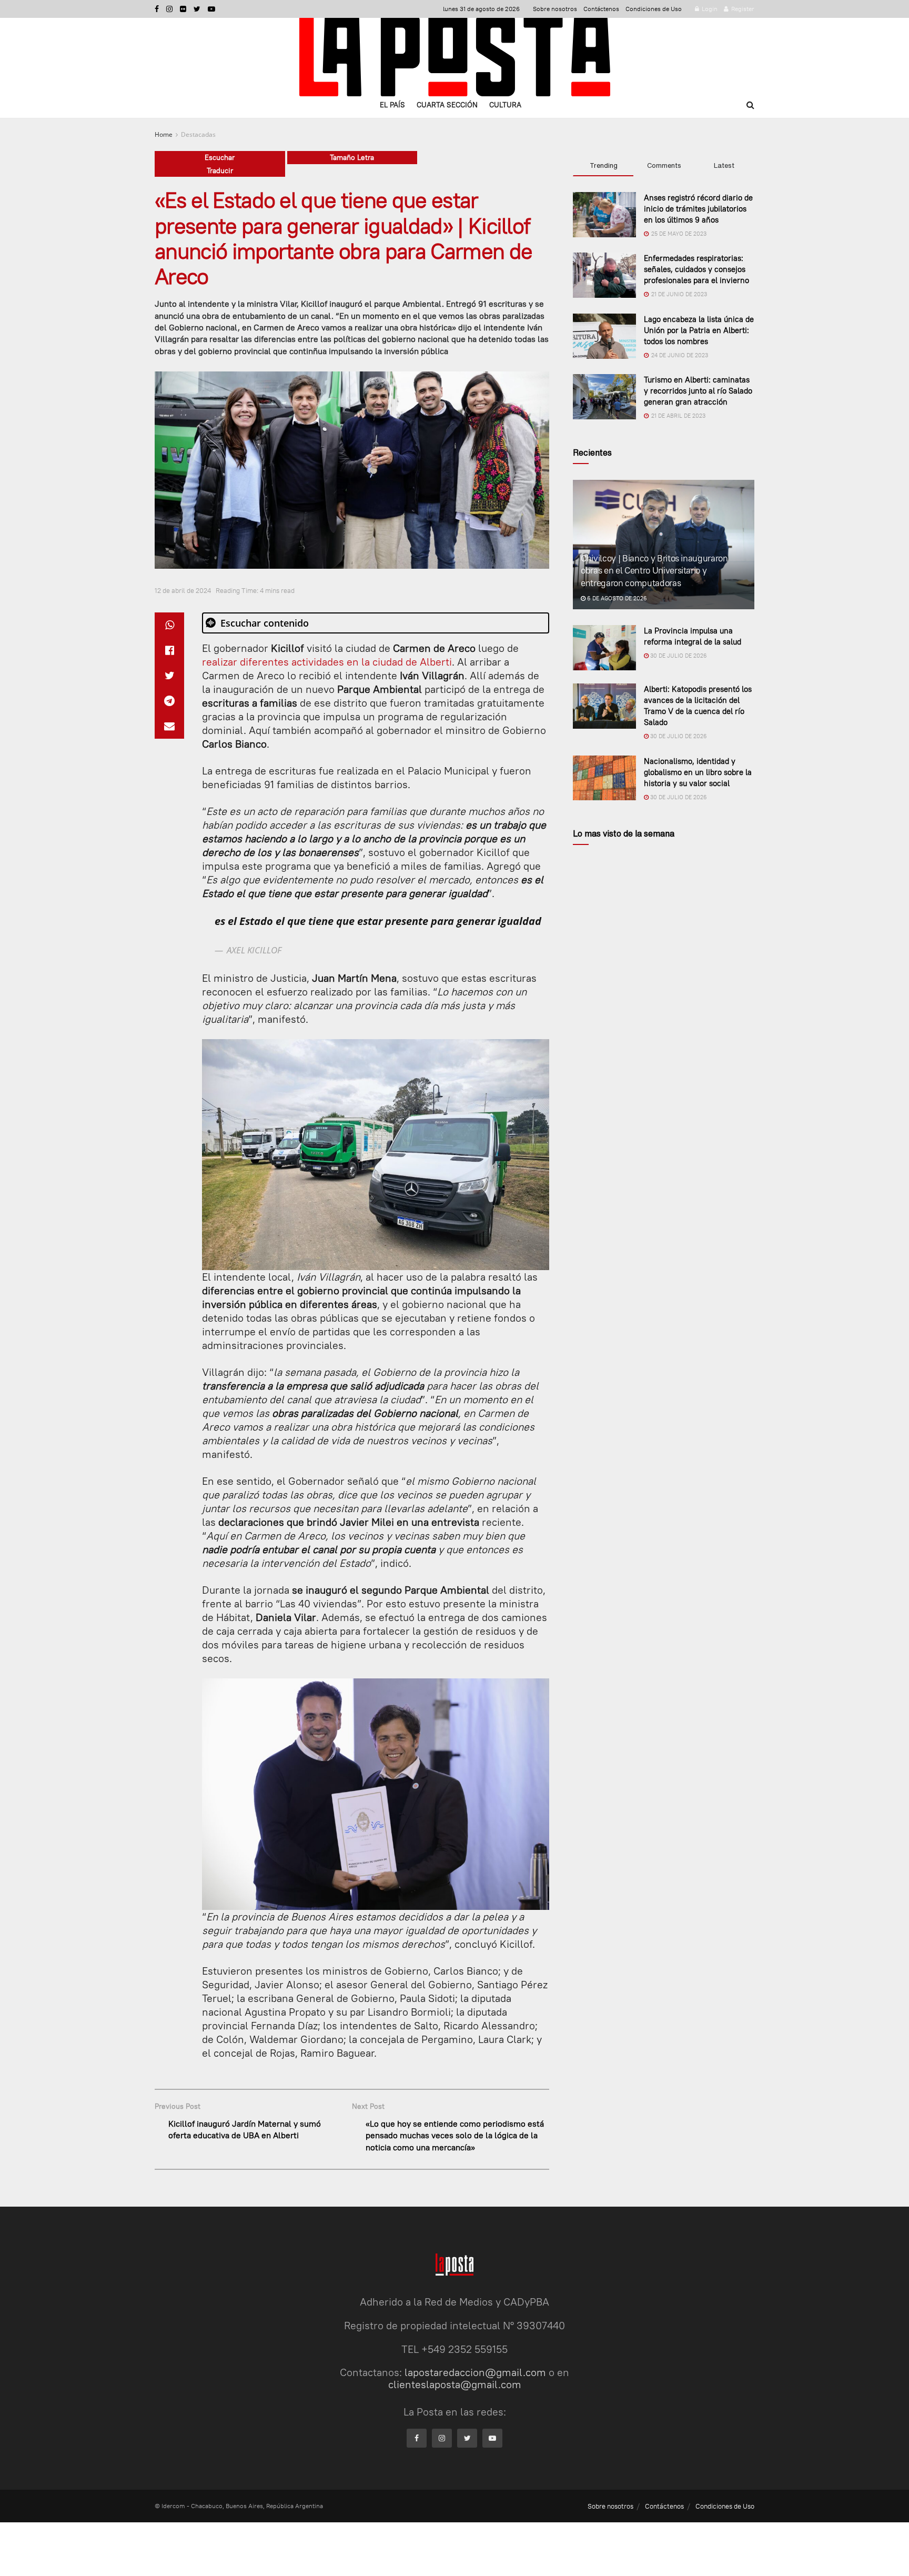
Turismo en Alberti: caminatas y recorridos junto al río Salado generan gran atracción (698, 391)
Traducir (220, 170)
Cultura (505, 105)
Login (709, 9)
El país (392, 105)
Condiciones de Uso (654, 9)
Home (164, 134)
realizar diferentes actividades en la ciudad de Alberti (327, 662)
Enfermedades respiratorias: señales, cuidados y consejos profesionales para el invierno (696, 269)
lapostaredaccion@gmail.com (475, 2372)
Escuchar (220, 157)
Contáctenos (601, 9)
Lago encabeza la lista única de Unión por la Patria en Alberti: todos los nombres (699, 330)
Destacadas (198, 134)
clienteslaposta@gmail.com (455, 2384)
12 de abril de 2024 (183, 590)
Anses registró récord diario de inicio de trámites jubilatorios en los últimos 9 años (698, 209)
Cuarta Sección (447, 105)
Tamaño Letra (352, 157)
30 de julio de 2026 (678, 656)
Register (742, 9)
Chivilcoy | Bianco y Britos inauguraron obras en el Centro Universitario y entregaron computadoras (654, 571)
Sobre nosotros (555, 9)
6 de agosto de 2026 (616, 598)
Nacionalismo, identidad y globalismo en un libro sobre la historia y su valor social (698, 772)
